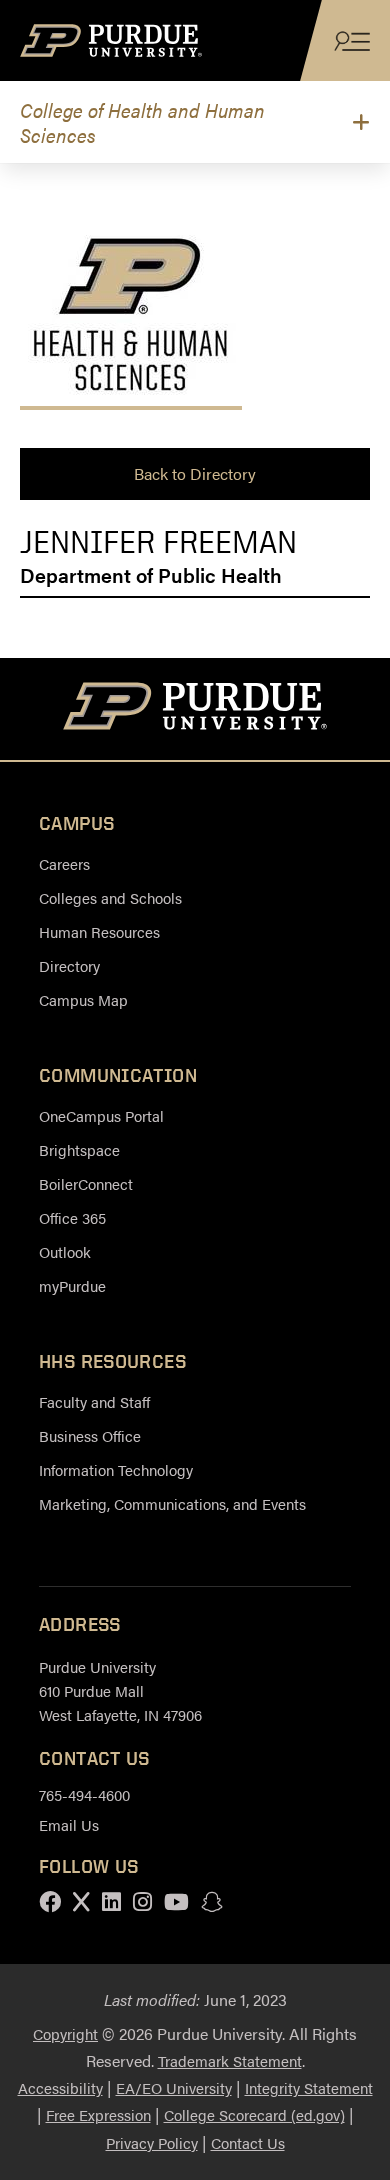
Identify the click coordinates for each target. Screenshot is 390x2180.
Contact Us (248, 2142)
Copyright (65, 2033)
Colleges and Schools (110, 897)
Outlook (65, 1251)
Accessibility (60, 2087)
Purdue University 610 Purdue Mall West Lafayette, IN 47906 (120, 1690)
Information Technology (116, 1469)
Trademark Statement (230, 2060)
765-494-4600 (84, 1794)
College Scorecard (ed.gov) (254, 2114)
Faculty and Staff (94, 1401)
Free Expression (98, 2114)
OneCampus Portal (101, 1115)
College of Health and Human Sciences (142, 122)
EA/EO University (174, 2087)
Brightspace (79, 1149)
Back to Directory (195, 473)
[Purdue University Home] (195, 709)
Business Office (90, 1435)
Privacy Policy (152, 2142)
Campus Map (83, 999)
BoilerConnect (86, 1183)
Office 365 (72, 1217)
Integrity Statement (309, 2087)
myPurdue (72, 1285)
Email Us (69, 1824)
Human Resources (99, 931)
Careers (64, 863)
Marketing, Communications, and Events (172, 1503)
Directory (69, 965)
